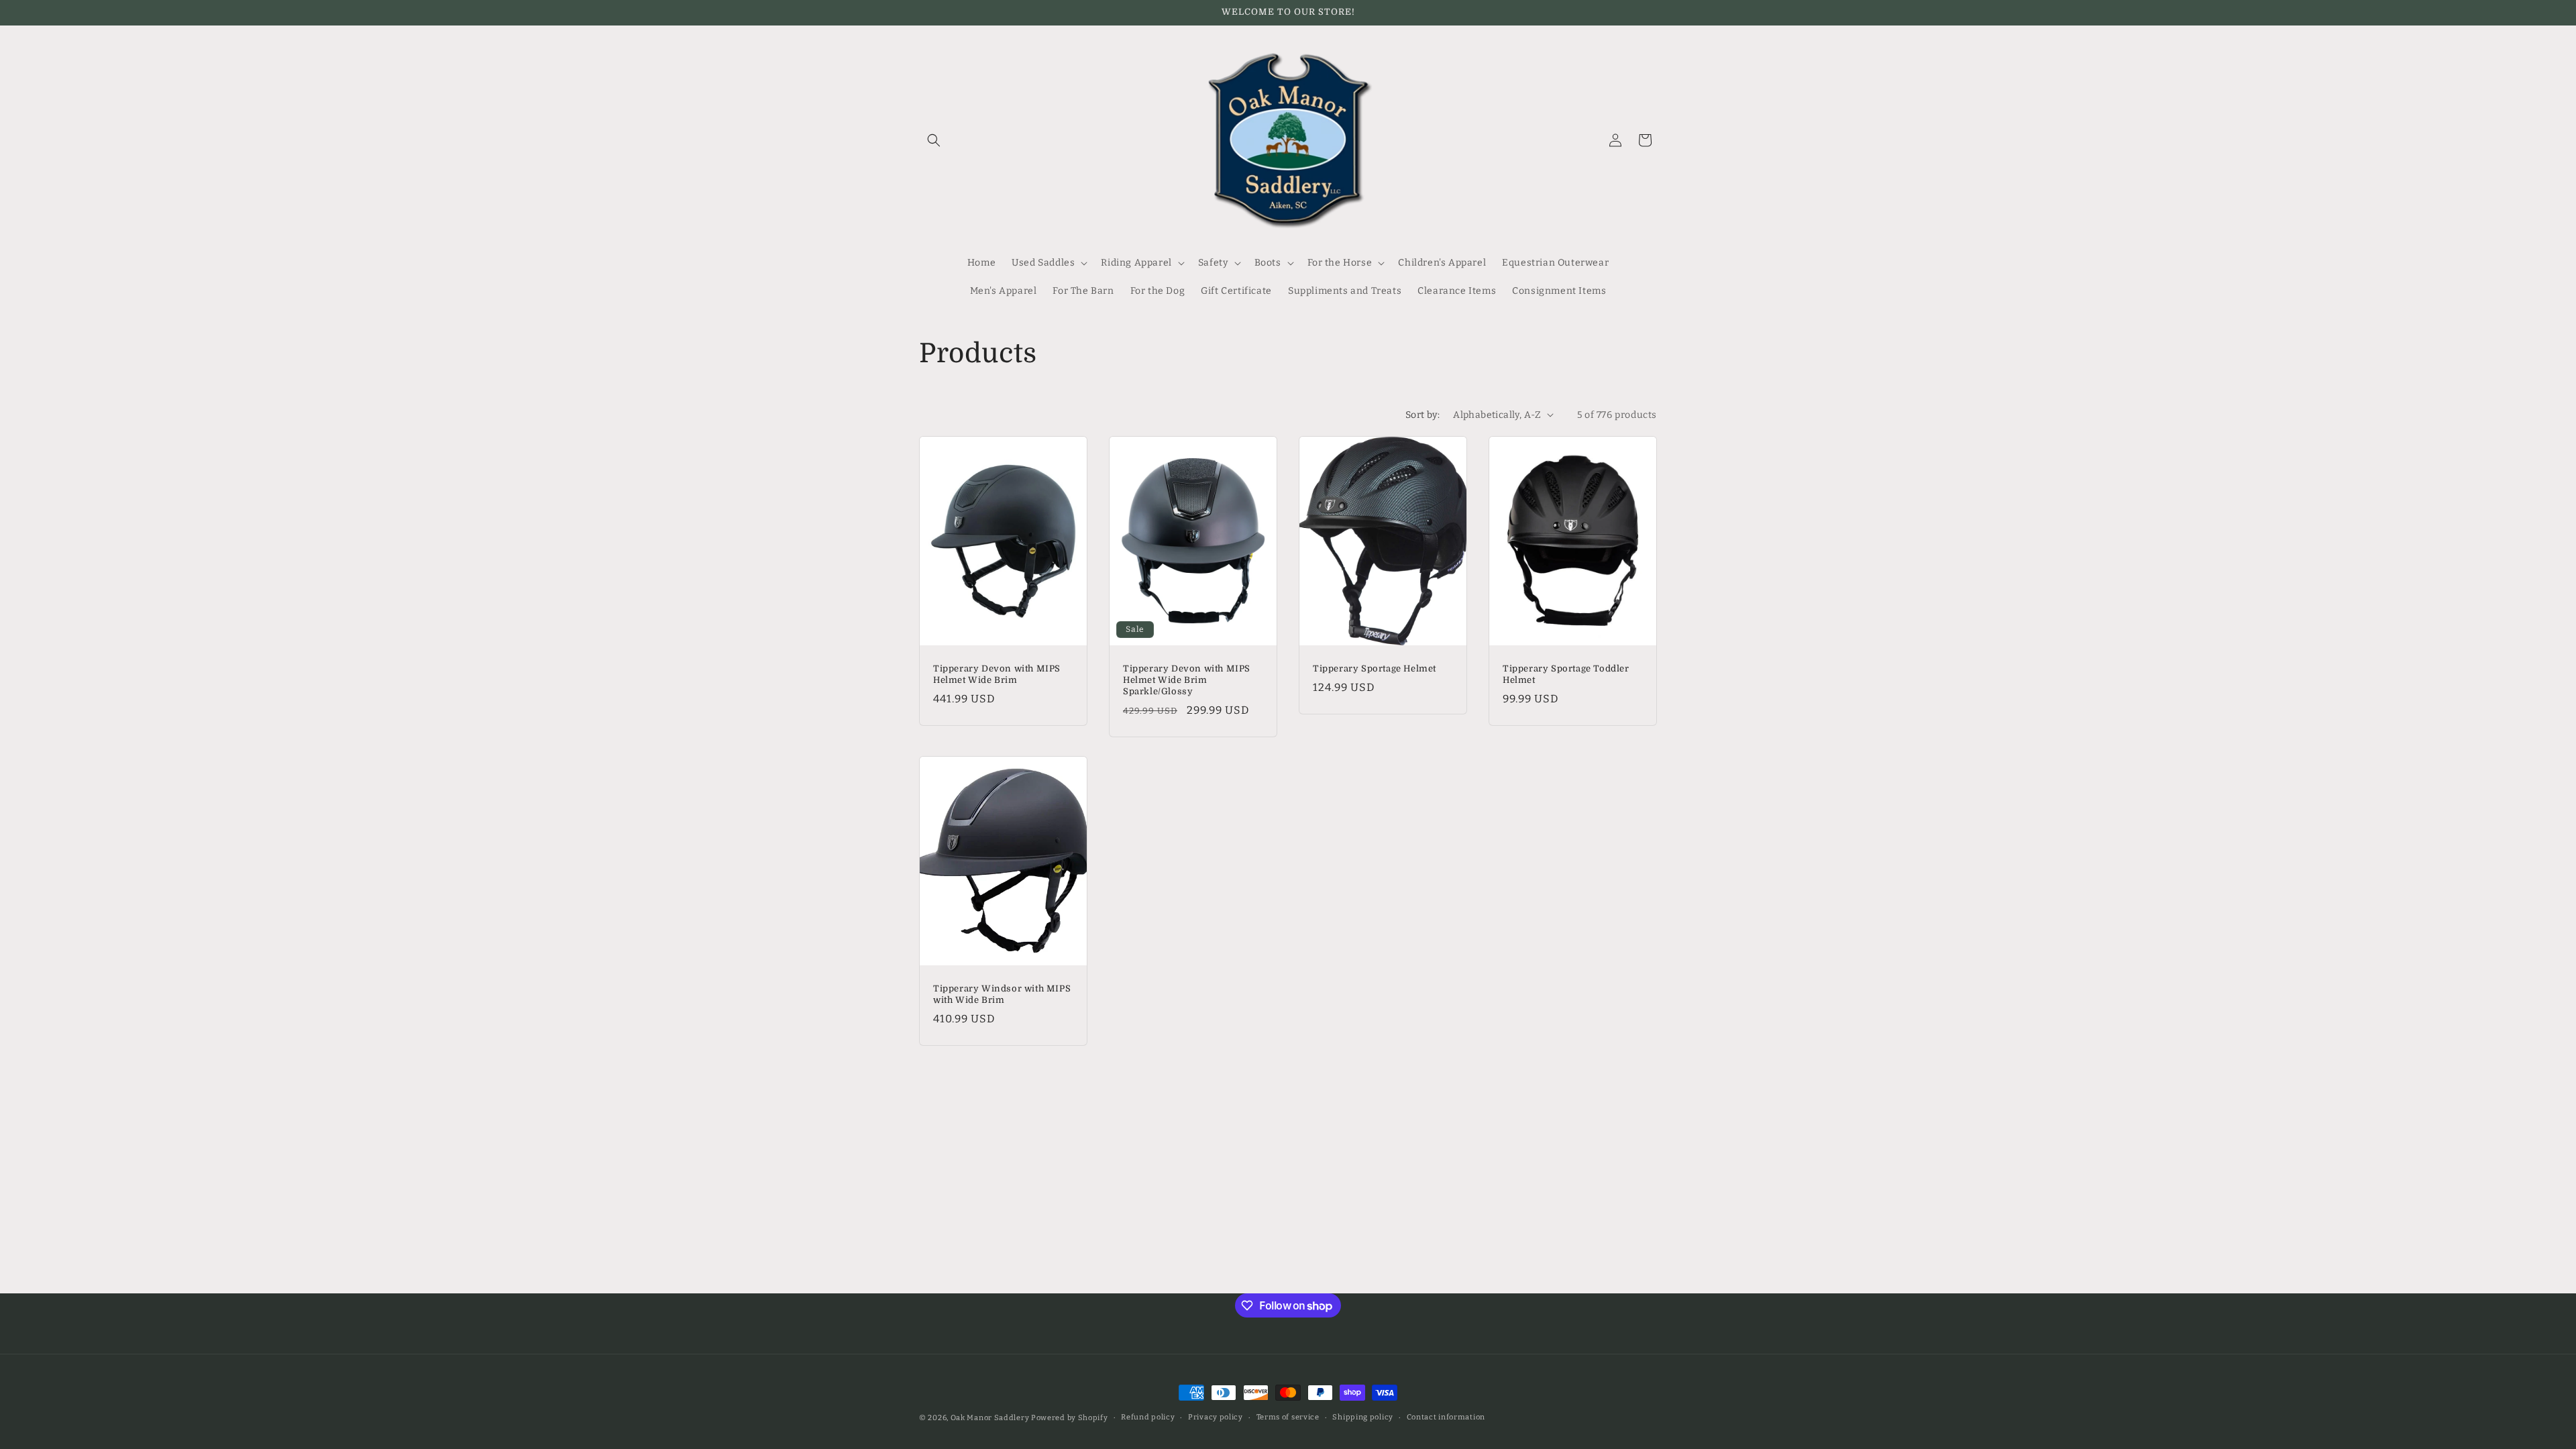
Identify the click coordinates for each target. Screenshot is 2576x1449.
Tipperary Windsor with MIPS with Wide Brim (1002, 994)
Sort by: (1423, 415)
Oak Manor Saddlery (990, 1418)
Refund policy (1148, 1417)
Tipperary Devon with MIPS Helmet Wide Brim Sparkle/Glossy (1187, 680)
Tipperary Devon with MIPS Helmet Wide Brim (997, 674)
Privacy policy (1216, 1417)
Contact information (1446, 1417)
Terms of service (1288, 1417)
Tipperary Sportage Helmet (1375, 668)
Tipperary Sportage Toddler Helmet (1566, 674)
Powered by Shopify (1070, 1418)
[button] (934, 140)
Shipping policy (1363, 1417)
